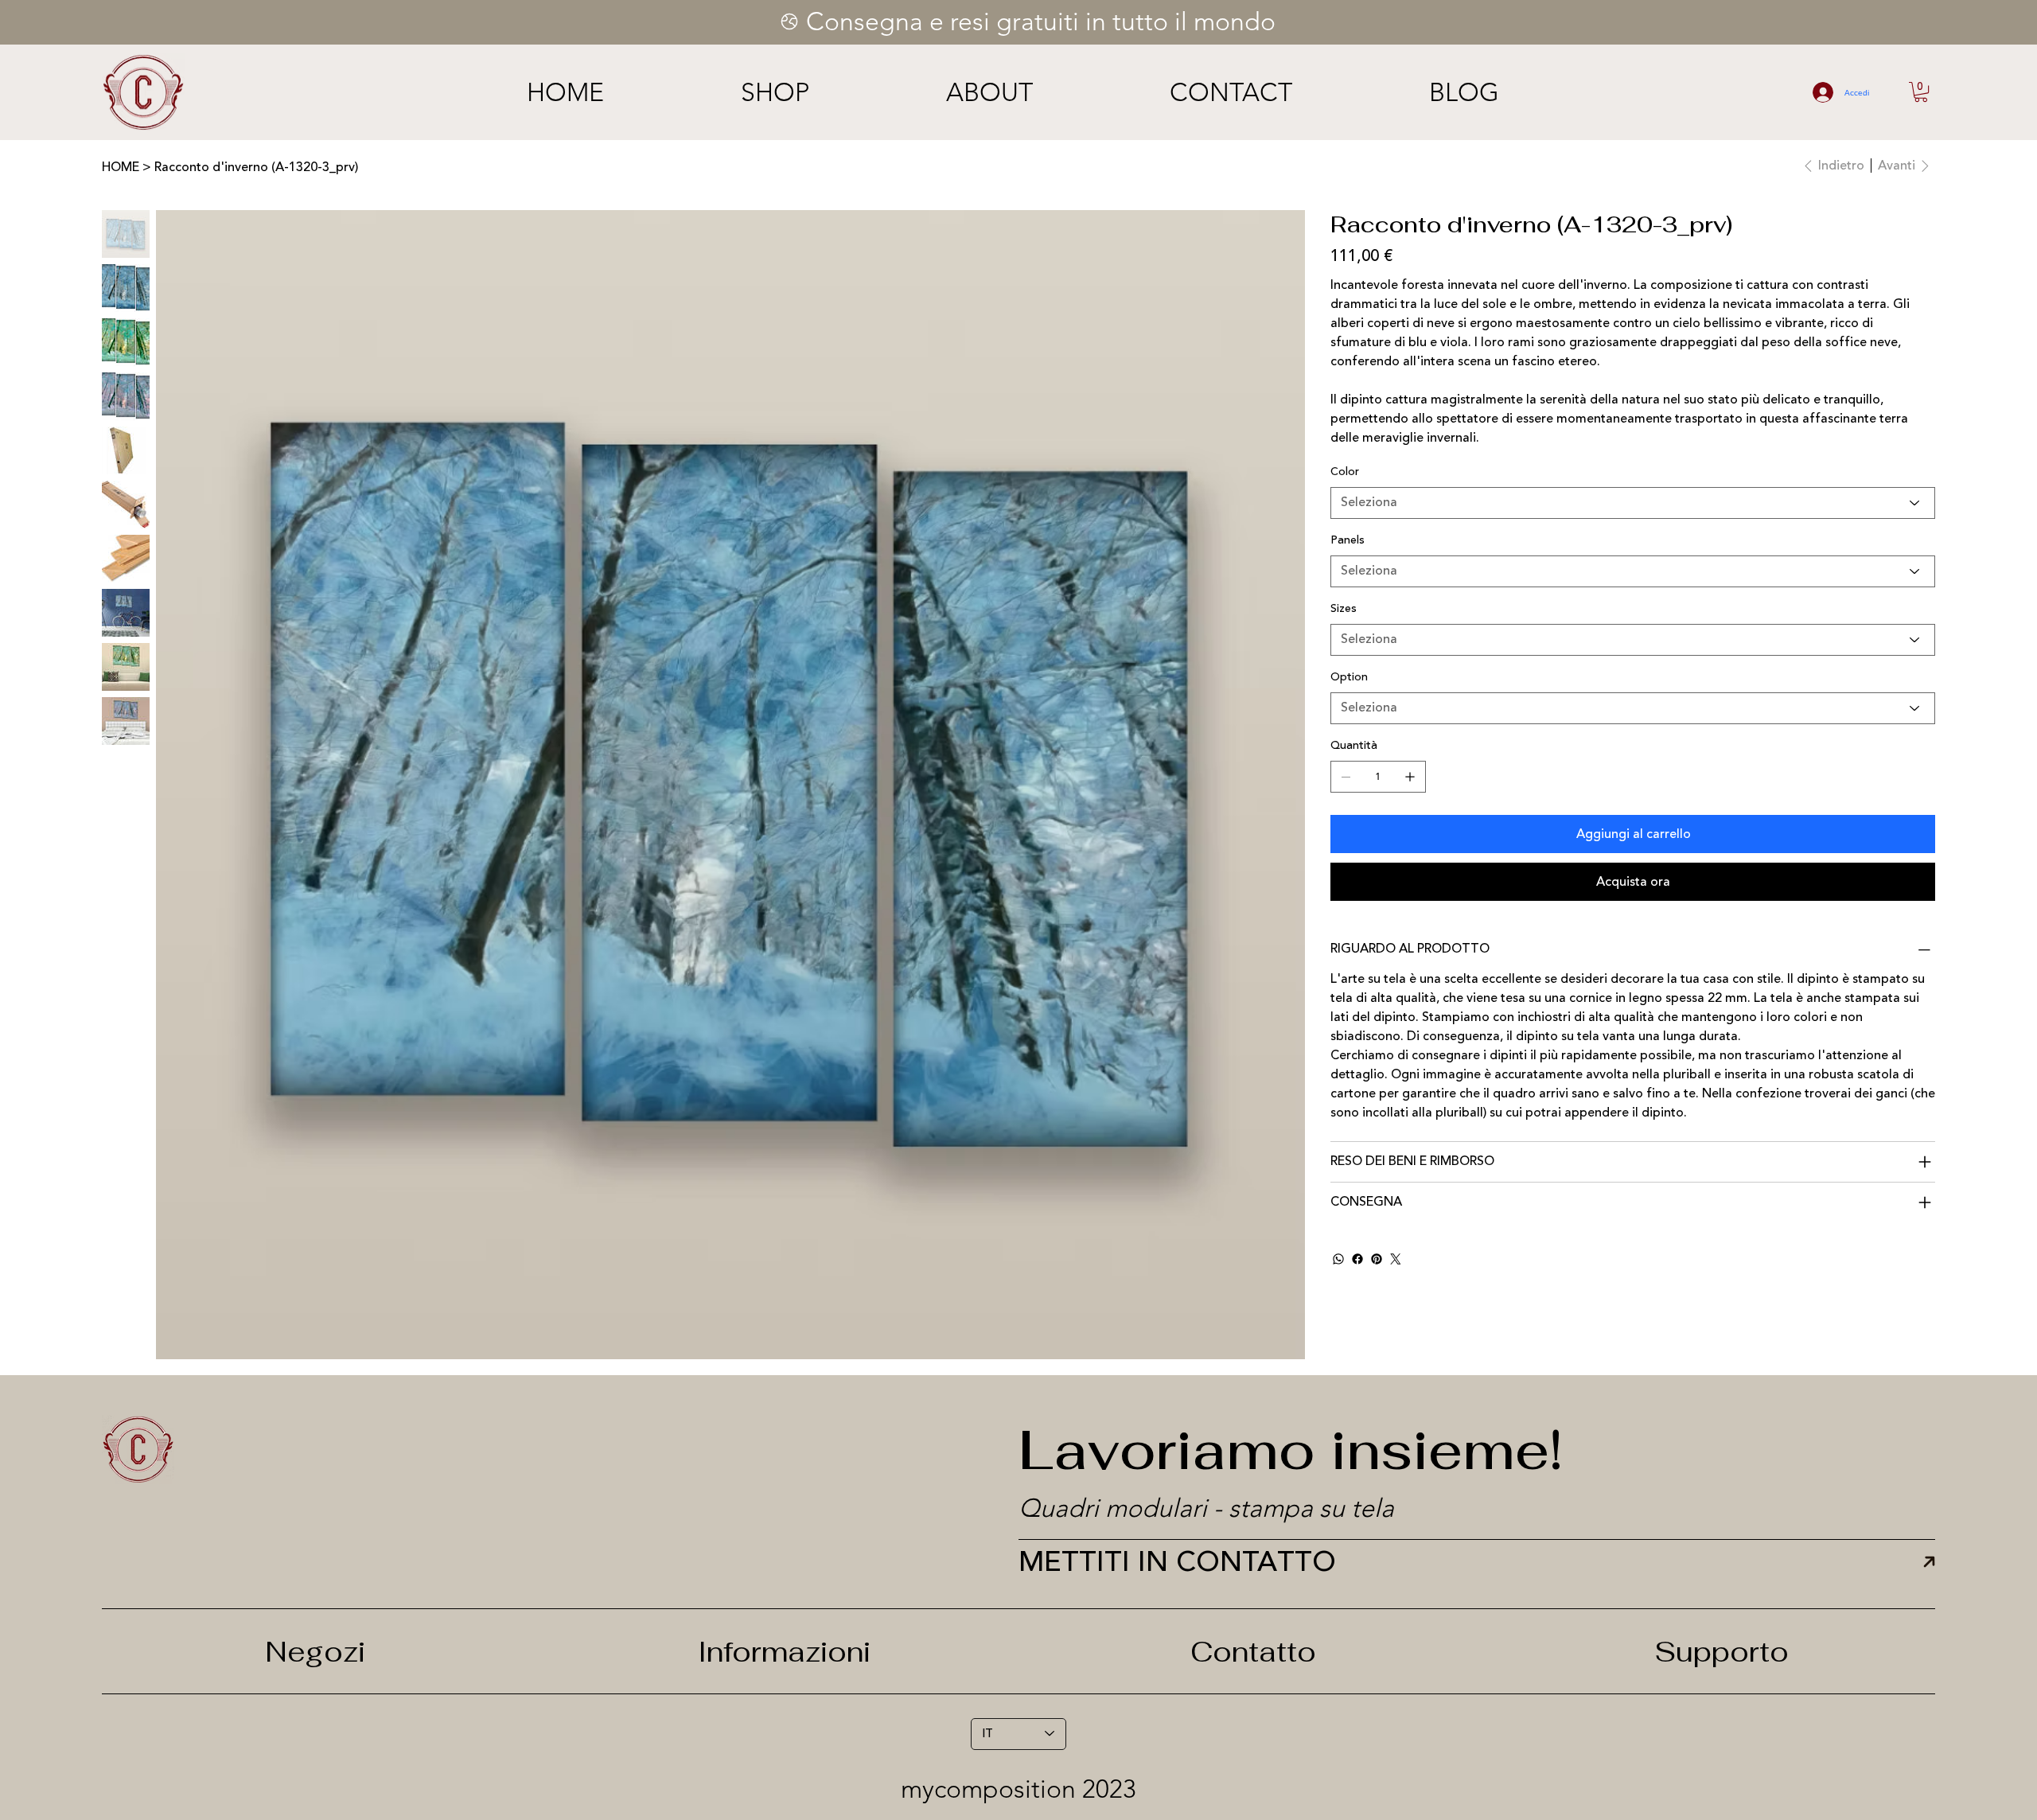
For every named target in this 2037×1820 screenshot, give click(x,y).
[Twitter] (1396, 1259)
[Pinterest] (1377, 1259)
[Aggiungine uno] (1410, 777)
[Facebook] (1357, 1259)
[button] (1921, 92)
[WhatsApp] (1338, 1259)
